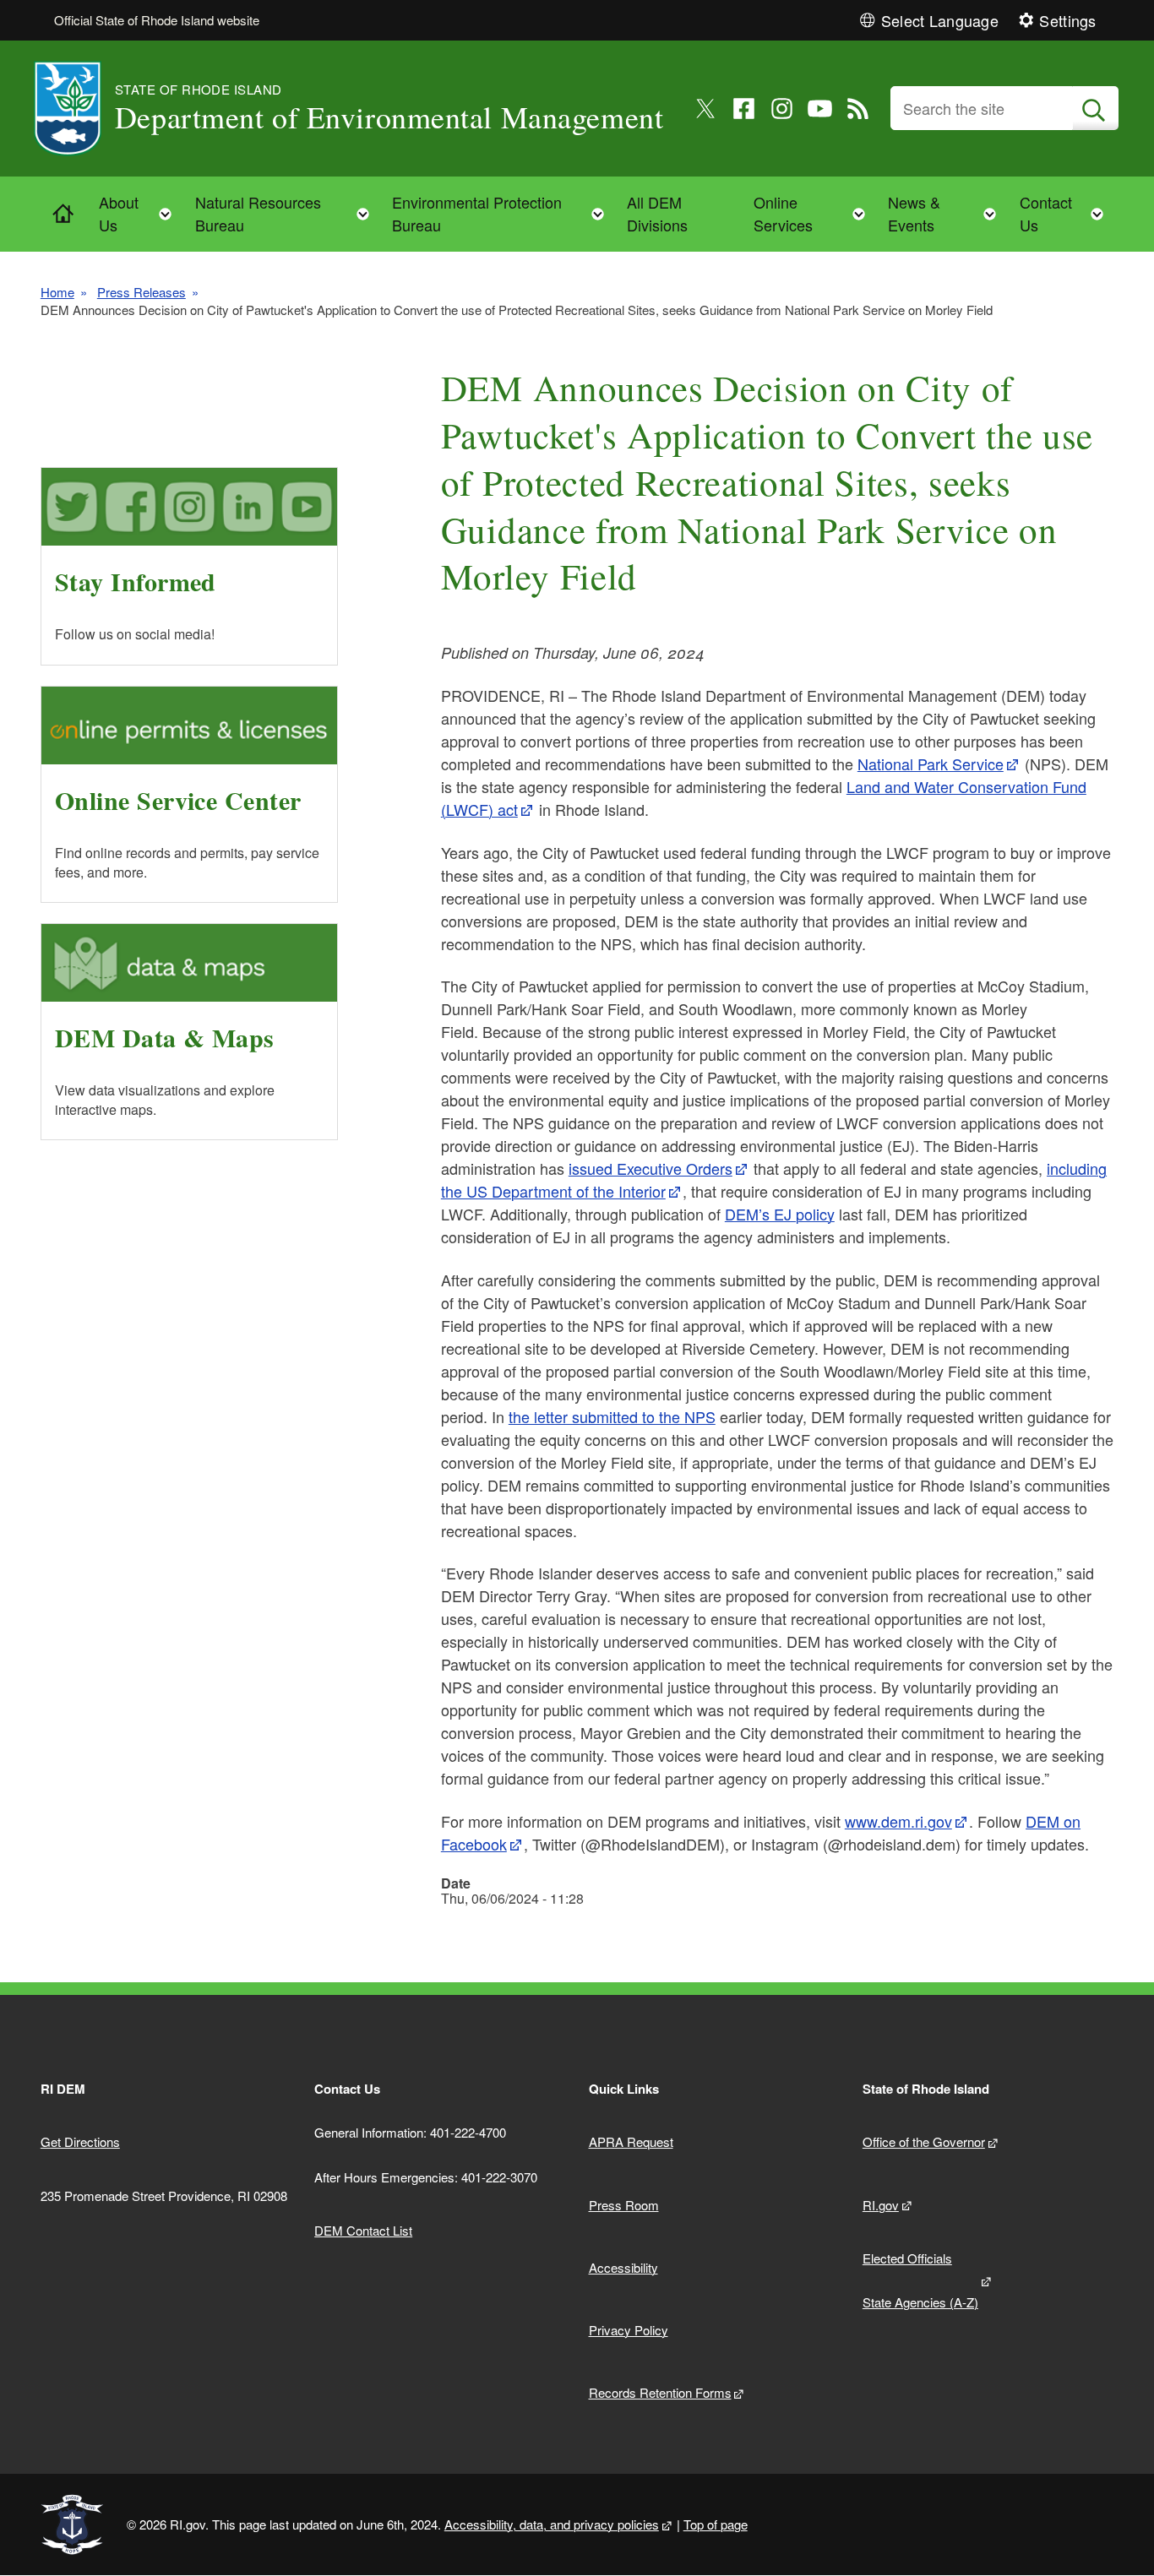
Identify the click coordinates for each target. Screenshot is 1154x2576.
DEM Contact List (363, 2230)
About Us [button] (141, 213)
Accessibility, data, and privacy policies (552, 2524)
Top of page (716, 2524)
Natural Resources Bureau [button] (287, 213)
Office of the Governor (924, 2141)
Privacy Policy (629, 2330)
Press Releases (142, 292)
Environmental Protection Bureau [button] (503, 213)
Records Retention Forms (660, 2392)
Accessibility (623, 2267)
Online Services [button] (814, 213)
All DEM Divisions (657, 213)
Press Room (624, 2205)
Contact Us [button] (1067, 213)
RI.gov (881, 2205)
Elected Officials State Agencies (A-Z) (920, 2280)
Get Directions (80, 2141)
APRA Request (631, 2141)
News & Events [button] (947, 213)
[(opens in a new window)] (706, 109)
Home (57, 292)
